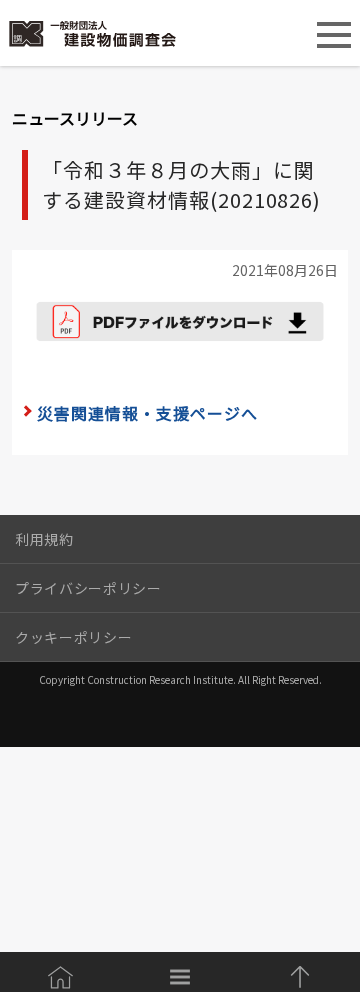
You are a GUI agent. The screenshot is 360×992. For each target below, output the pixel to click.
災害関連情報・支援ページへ (147, 413)
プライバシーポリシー (88, 588)
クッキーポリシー (73, 637)
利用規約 (44, 539)
